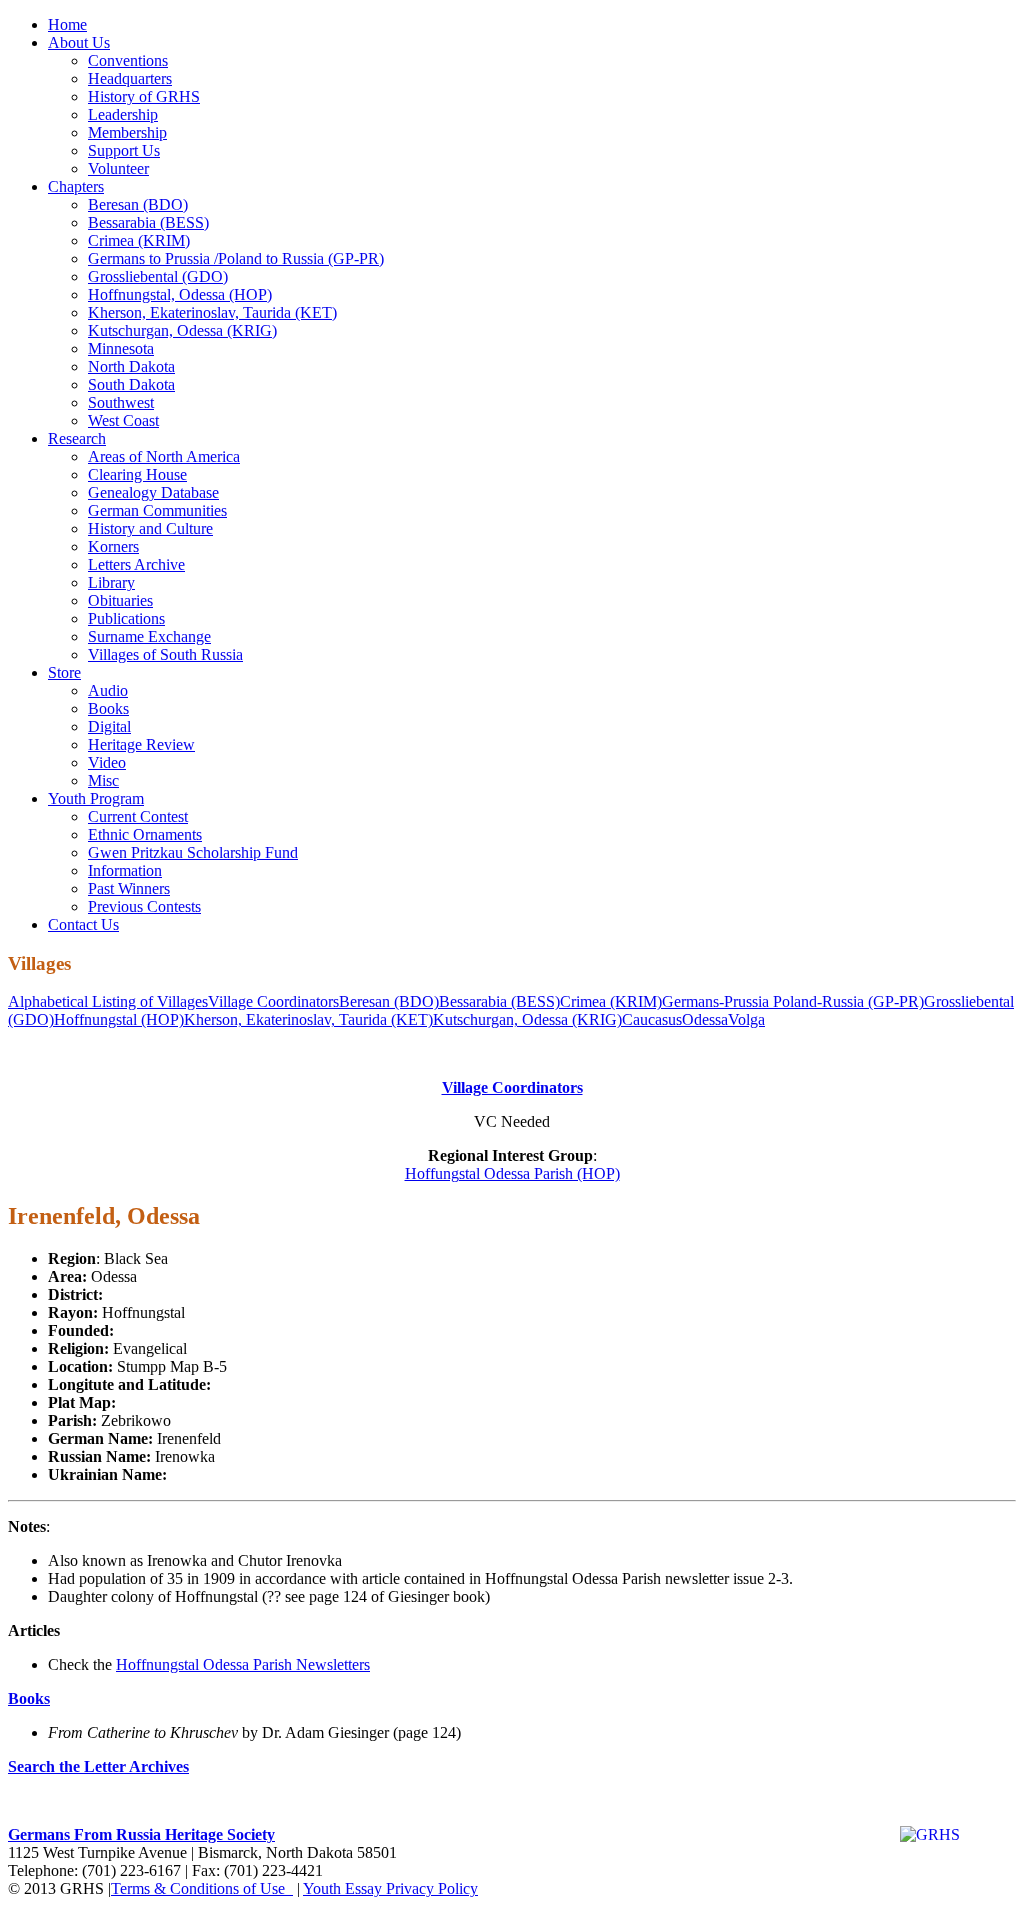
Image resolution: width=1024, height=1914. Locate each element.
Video (107, 762)
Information (125, 870)
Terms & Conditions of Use (202, 1888)
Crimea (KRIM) (139, 240)
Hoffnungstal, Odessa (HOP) (180, 294)
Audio (108, 690)
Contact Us (83, 924)
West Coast (123, 420)
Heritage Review (141, 744)
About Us (79, 42)
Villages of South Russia (165, 654)
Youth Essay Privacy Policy (390, 1888)
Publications (126, 618)
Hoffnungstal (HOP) (119, 1019)
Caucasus (652, 1019)
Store (64, 672)
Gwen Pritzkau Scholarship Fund (193, 852)
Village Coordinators (273, 1001)
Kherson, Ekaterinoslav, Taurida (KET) (212, 312)
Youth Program (96, 798)
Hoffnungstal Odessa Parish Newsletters (243, 1664)
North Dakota (131, 366)
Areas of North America (164, 456)
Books (108, 708)
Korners (113, 546)
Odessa (705, 1019)
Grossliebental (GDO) (158, 276)
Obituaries (120, 600)
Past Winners (129, 888)
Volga (746, 1019)
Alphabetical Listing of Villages (108, 1001)
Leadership (123, 114)
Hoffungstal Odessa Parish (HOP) (512, 1173)
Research (77, 438)
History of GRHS (144, 96)
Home (67, 24)
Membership (127, 132)
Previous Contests (144, 906)
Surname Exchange (149, 636)
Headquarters (130, 78)
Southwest (121, 402)
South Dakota (131, 384)
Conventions (128, 60)
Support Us (124, 150)
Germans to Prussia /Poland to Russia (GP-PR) (236, 258)
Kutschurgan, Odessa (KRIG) (182, 330)
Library (111, 582)
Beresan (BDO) (138, 204)
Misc (103, 780)
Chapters (76, 186)
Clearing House (137, 474)
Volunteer (118, 168)
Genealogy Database (153, 492)
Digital (109, 726)
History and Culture (150, 528)
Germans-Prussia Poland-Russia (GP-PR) (793, 1001)
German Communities (157, 510)
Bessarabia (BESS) (148, 222)
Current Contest (138, 816)
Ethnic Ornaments (145, 834)
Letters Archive (136, 564)
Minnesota (121, 348)
